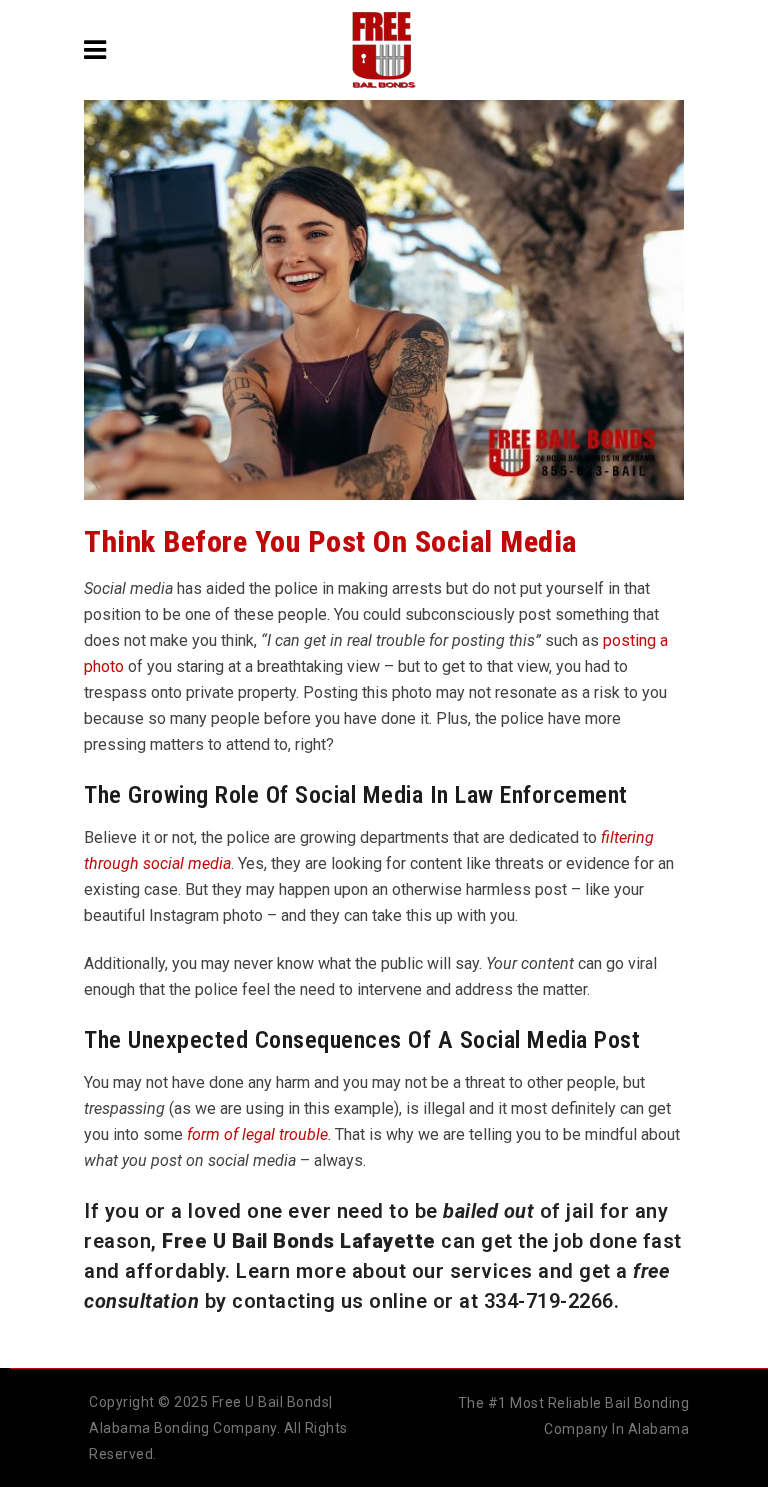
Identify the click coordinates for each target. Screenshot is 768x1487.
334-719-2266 (549, 1301)
